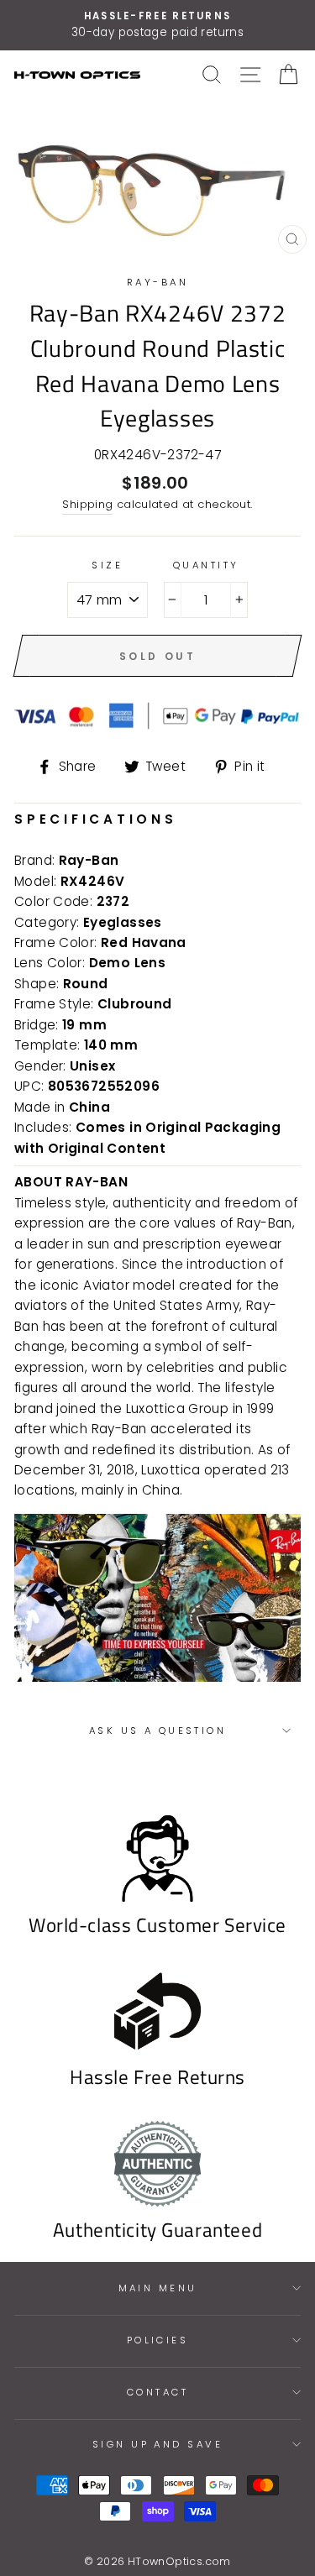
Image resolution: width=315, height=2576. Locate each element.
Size (107, 565)
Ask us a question (158, 1730)
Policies (158, 2340)
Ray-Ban (157, 282)
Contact (157, 2392)
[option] (157, 25)
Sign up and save (157, 2444)
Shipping (87, 504)
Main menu (158, 2288)
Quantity (206, 565)
